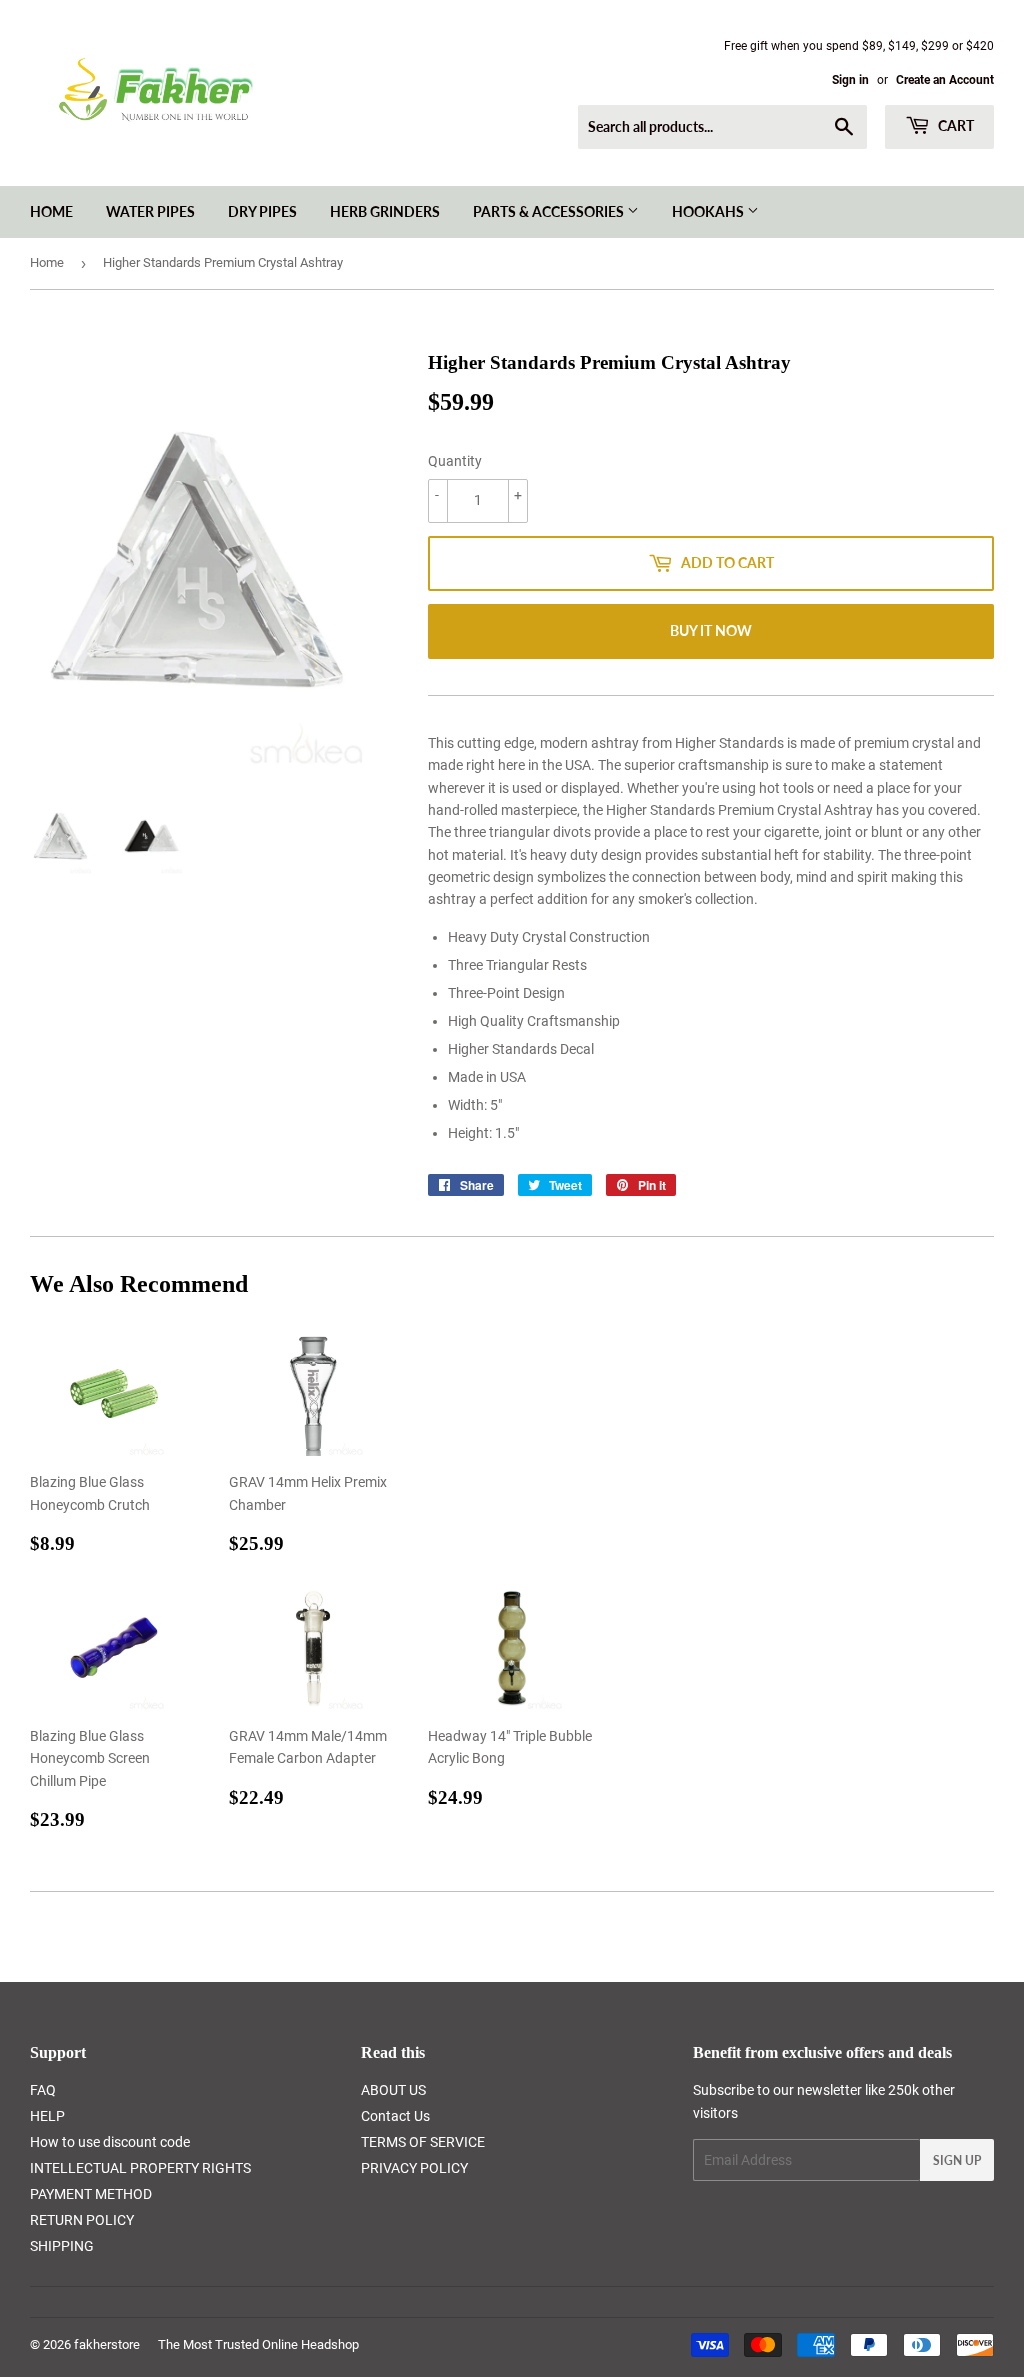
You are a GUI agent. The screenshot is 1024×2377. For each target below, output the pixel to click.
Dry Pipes (262, 211)
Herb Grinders (385, 211)
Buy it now (711, 630)
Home (51, 211)
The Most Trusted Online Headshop (258, 2344)
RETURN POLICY (82, 2220)
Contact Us (395, 2116)
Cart (954, 125)
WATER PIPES (150, 211)
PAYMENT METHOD (91, 2194)
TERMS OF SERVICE (423, 2142)
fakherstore (107, 2344)
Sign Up (957, 2160)
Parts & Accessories (550, 211)
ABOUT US (393, 2090)
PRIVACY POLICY (414, 2168)
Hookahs (709, 211)
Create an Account (945, 80)
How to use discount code (110, 2142)
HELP (47, 2116)
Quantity (455, 461)
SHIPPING (62, 2246)
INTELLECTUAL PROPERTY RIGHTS (140, 2168)
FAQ (43, 2090)
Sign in (850, 80)
